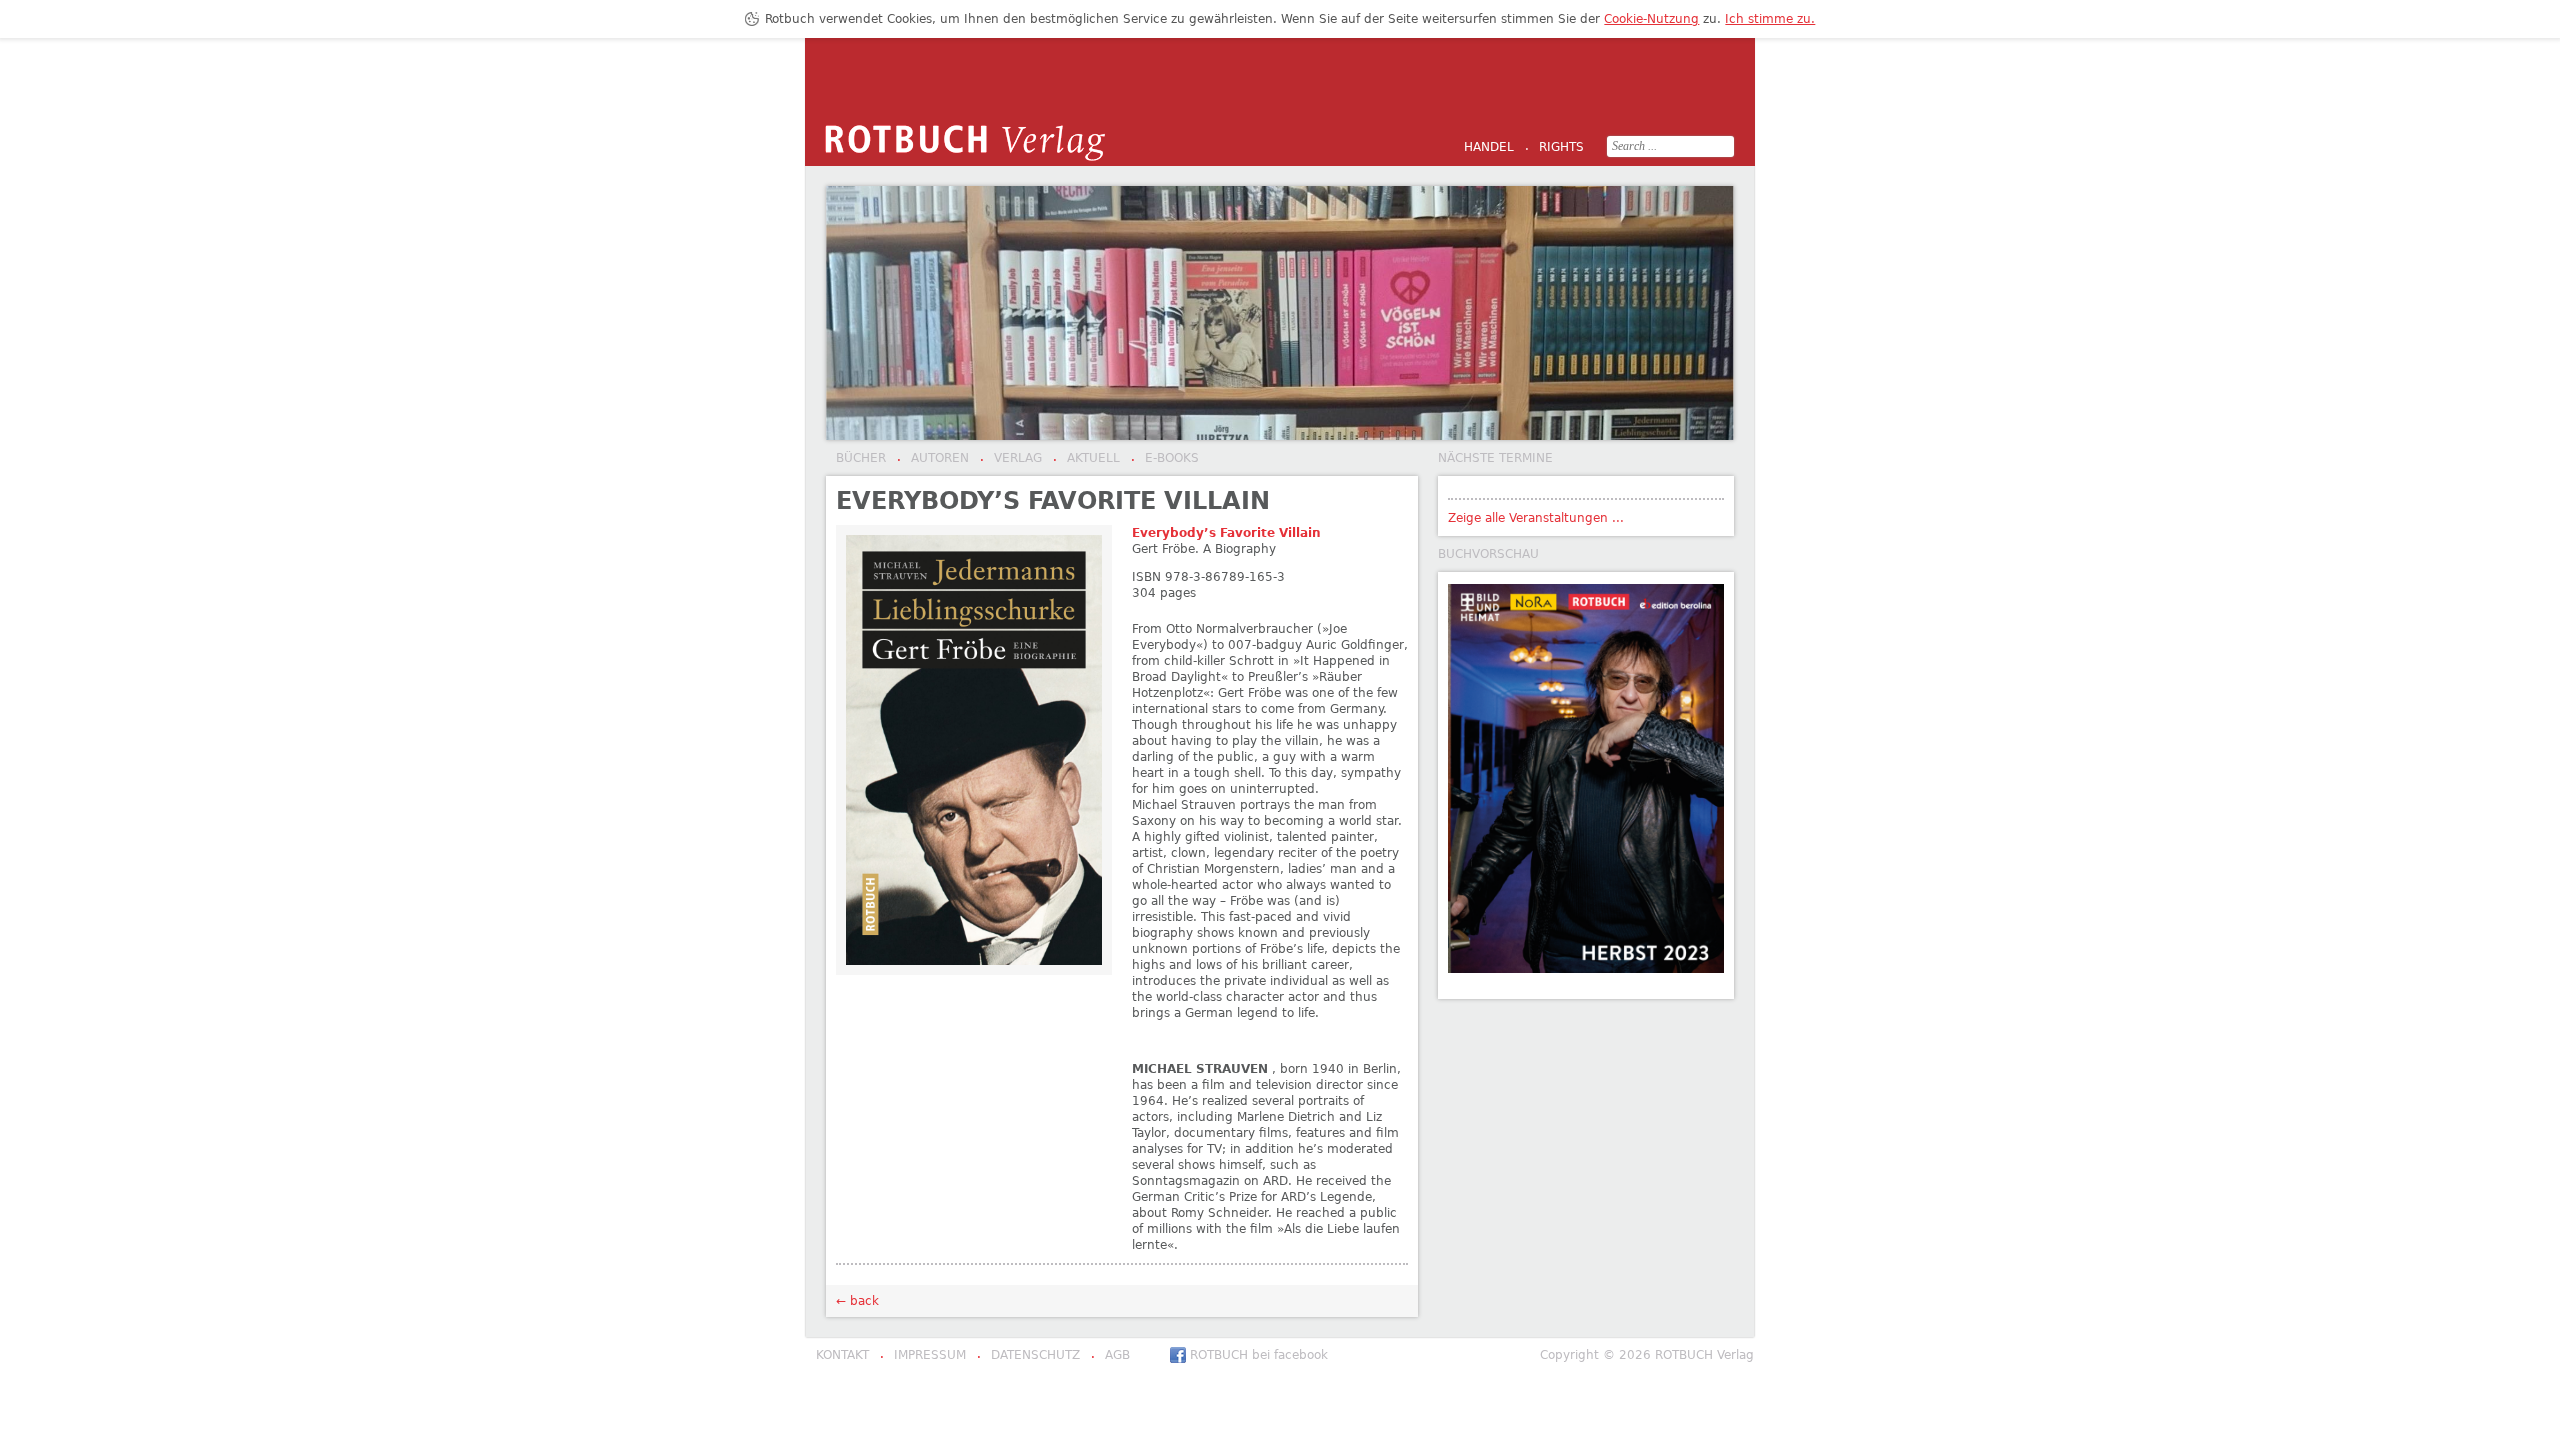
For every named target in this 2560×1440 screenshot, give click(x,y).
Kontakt (842, 1355)
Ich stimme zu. (1770, 19)
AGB (1110, 1356)
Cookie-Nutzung (1651, 19)
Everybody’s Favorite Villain (1226, 533)
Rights (1554, 148)
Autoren (933, 459)
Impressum (923, 1356)
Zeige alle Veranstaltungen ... (1536, 518)
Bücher (861, 458)
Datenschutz (1028, 1356)
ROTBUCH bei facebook (1259, 1355)
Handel (1489, 147)
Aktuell (1086, 459)
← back (857, 1301)
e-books (1165, 459)
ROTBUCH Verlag (965, 143)
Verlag (1011, 459)
